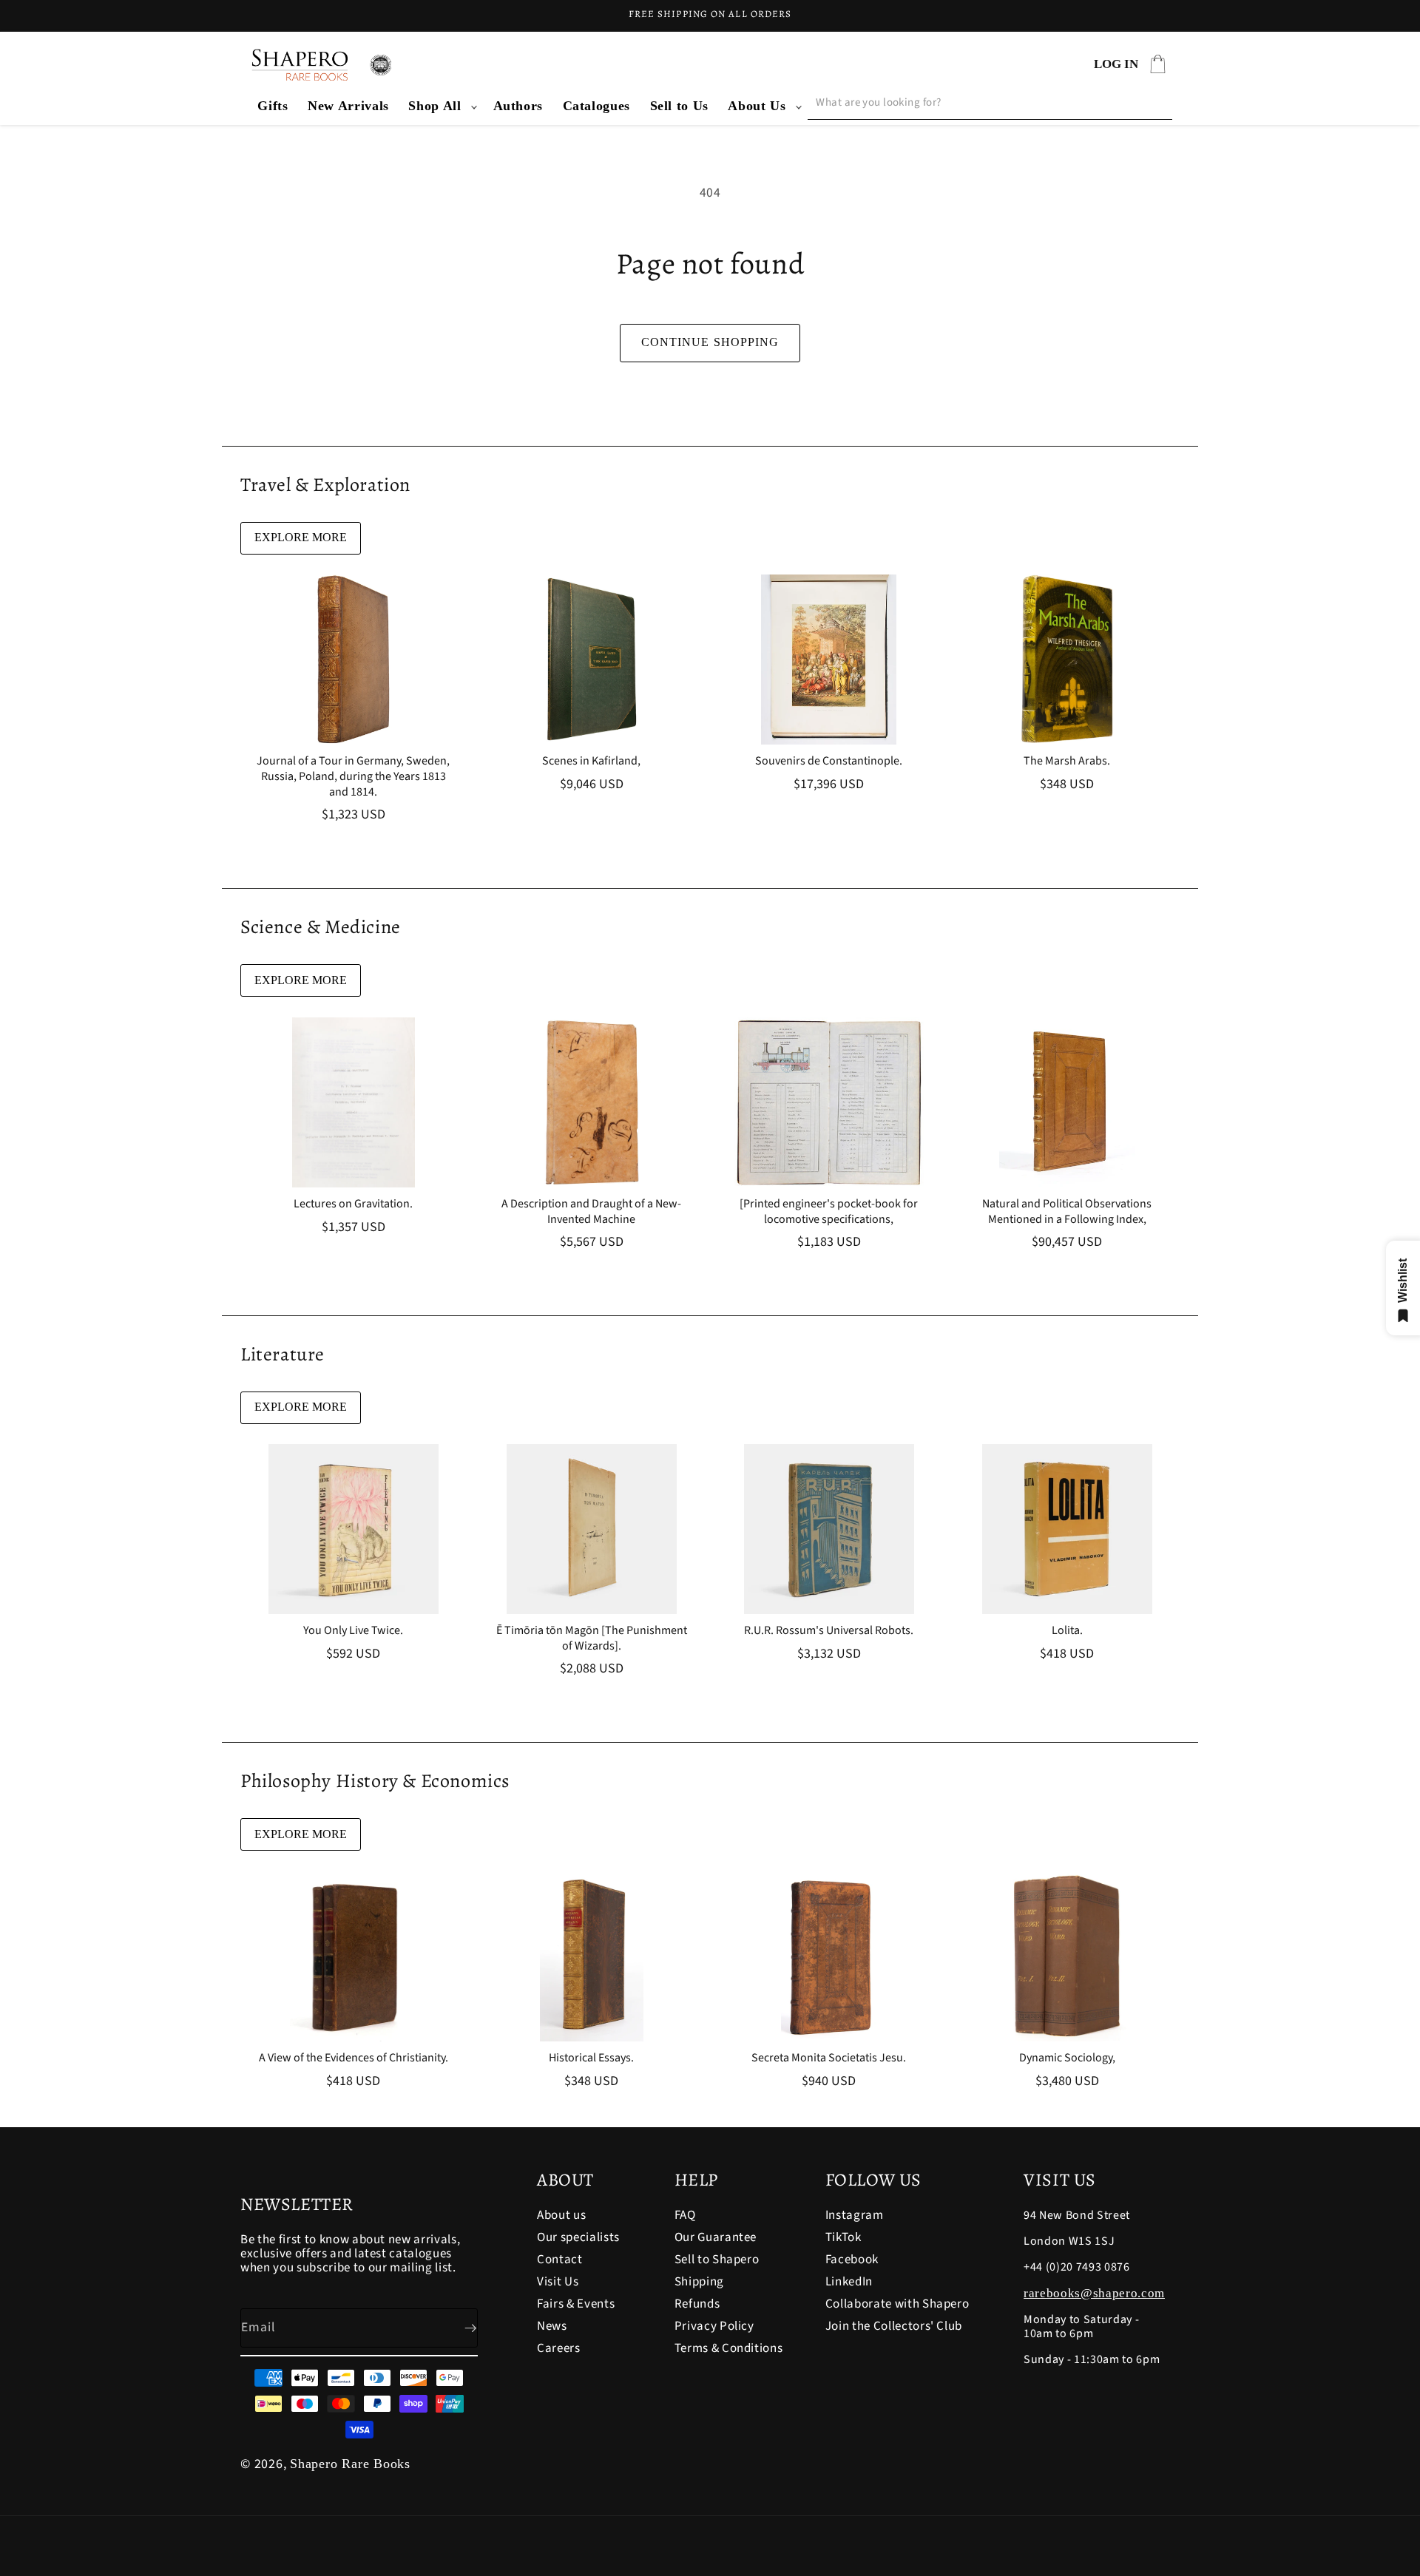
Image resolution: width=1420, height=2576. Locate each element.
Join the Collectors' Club (894, 2326)
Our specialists (578, 2237)
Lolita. (1066, 1631)
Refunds (697, 2304)
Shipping (699, 2282)
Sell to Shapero (717, 2260)
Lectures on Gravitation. (353, 1204)
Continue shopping (710, 342)
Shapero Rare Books (350, 2464)
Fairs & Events (576, 2304)
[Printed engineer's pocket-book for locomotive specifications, (829, 1212)
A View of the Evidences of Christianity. (354, 2058)
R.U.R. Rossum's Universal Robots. (829, 1631)
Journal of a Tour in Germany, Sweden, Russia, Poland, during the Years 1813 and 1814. (353, 776)
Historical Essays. (591, 2058)
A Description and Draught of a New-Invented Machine (591, 1212)
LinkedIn (849, 2282)
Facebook (852, 2260)
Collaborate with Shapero (897, 2304)
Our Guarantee (716, 2237)
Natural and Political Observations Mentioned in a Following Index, (1067, 1212)
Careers (559, 2348)
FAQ (685, 2216)
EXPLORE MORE (301, 537)
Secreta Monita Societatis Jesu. (829, 2058)
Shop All (435, 106)
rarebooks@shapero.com (1094, 2293)
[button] (441, 106)
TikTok (843, 2237)
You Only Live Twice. (353, 1631)
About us (561, 2216)
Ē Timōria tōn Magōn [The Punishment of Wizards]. (591, 1638)
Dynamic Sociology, (1066, 2058)
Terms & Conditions (729, 2348)
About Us (757, 106)
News (552, 2326)
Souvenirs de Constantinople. (829, 761)
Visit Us (558, 2282)
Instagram (855, 2216)
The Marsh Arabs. (1067, 761)
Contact (560, 2260)
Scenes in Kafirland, (591, 761)
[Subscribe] (459, 2328)
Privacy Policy (714, 2326)
